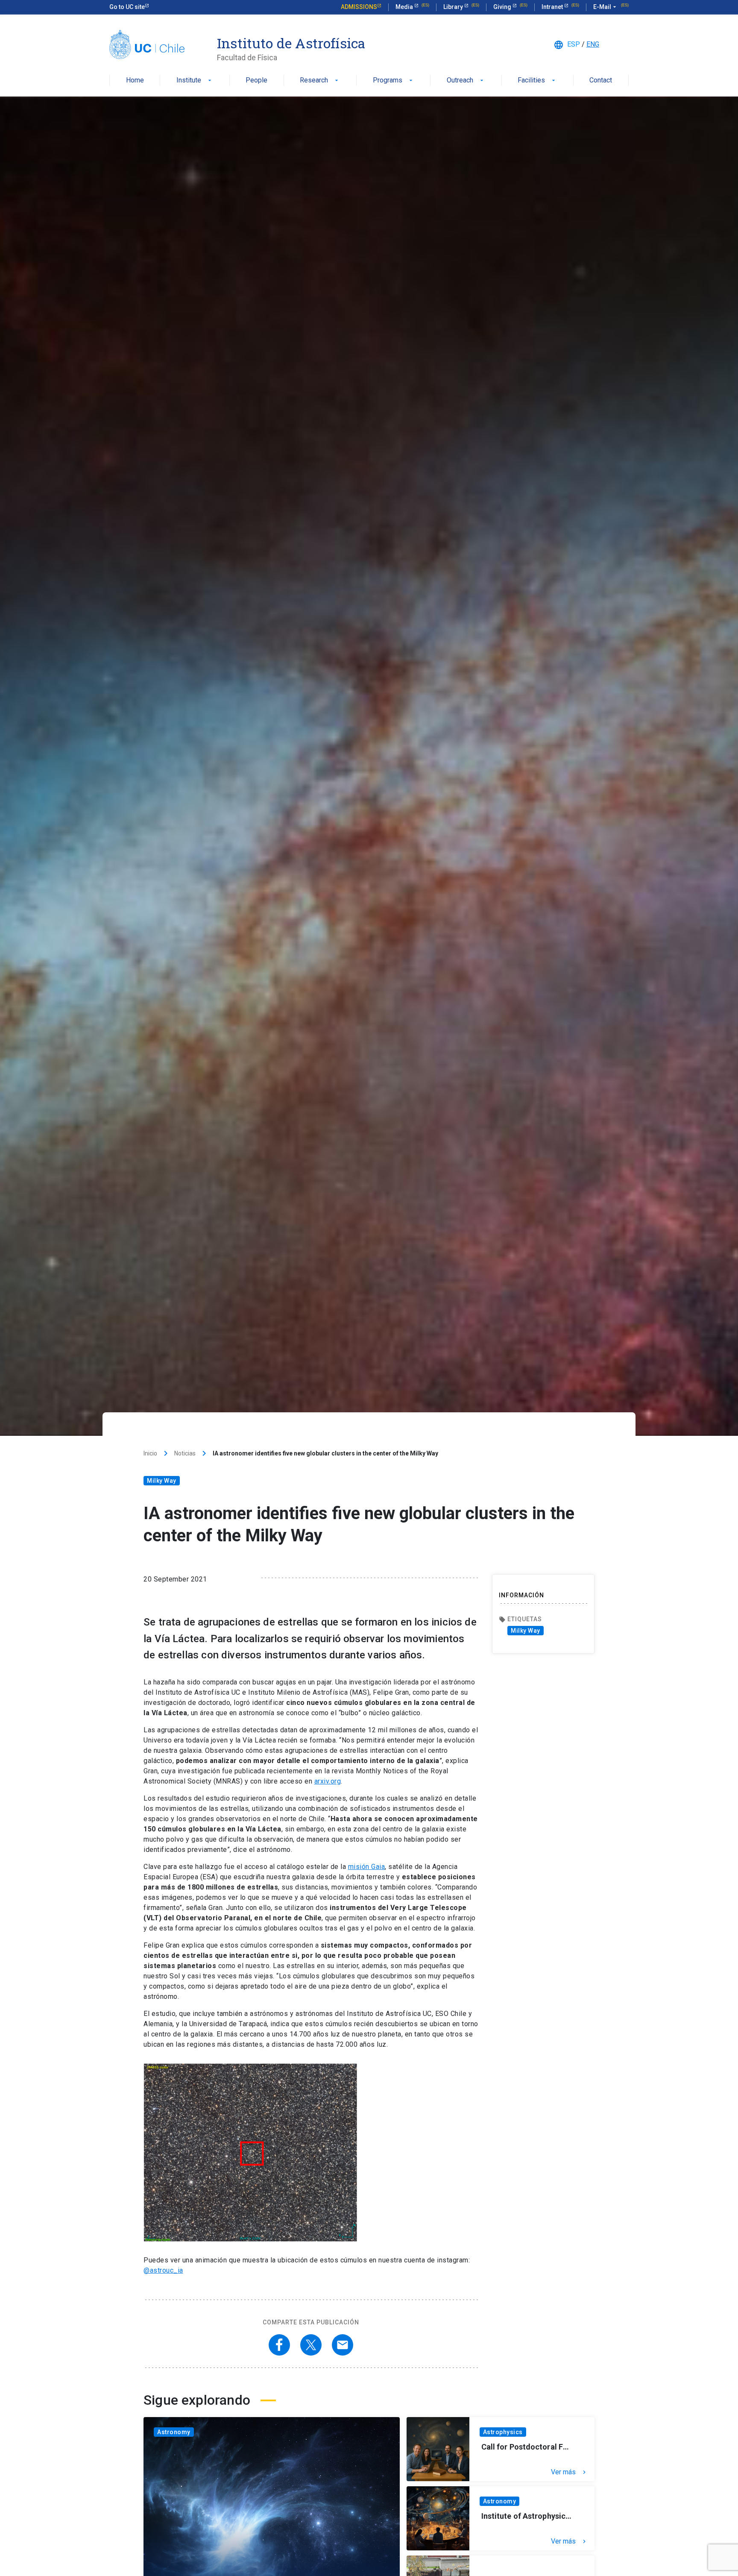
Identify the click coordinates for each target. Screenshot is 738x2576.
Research (320, 81)
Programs (394, 81)
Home (135, 81)
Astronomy (174, 2432)
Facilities (537, 81)
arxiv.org (328, 1781)
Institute (195, 81)
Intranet (553, 7)
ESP (574, 44)
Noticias (185, 1453)
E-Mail (606, 7)
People (256, 81)
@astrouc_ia (163, 2270)
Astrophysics (503, 2432)
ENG (593, 44)
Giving (503, 7)
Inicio (150, 1453)
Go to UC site (127, 7)
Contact (601, 81)
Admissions (359, 7)
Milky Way (162, 1481)
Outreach (466, 81)
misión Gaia (367, 1867)
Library (454, 7)
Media (405, 7)
